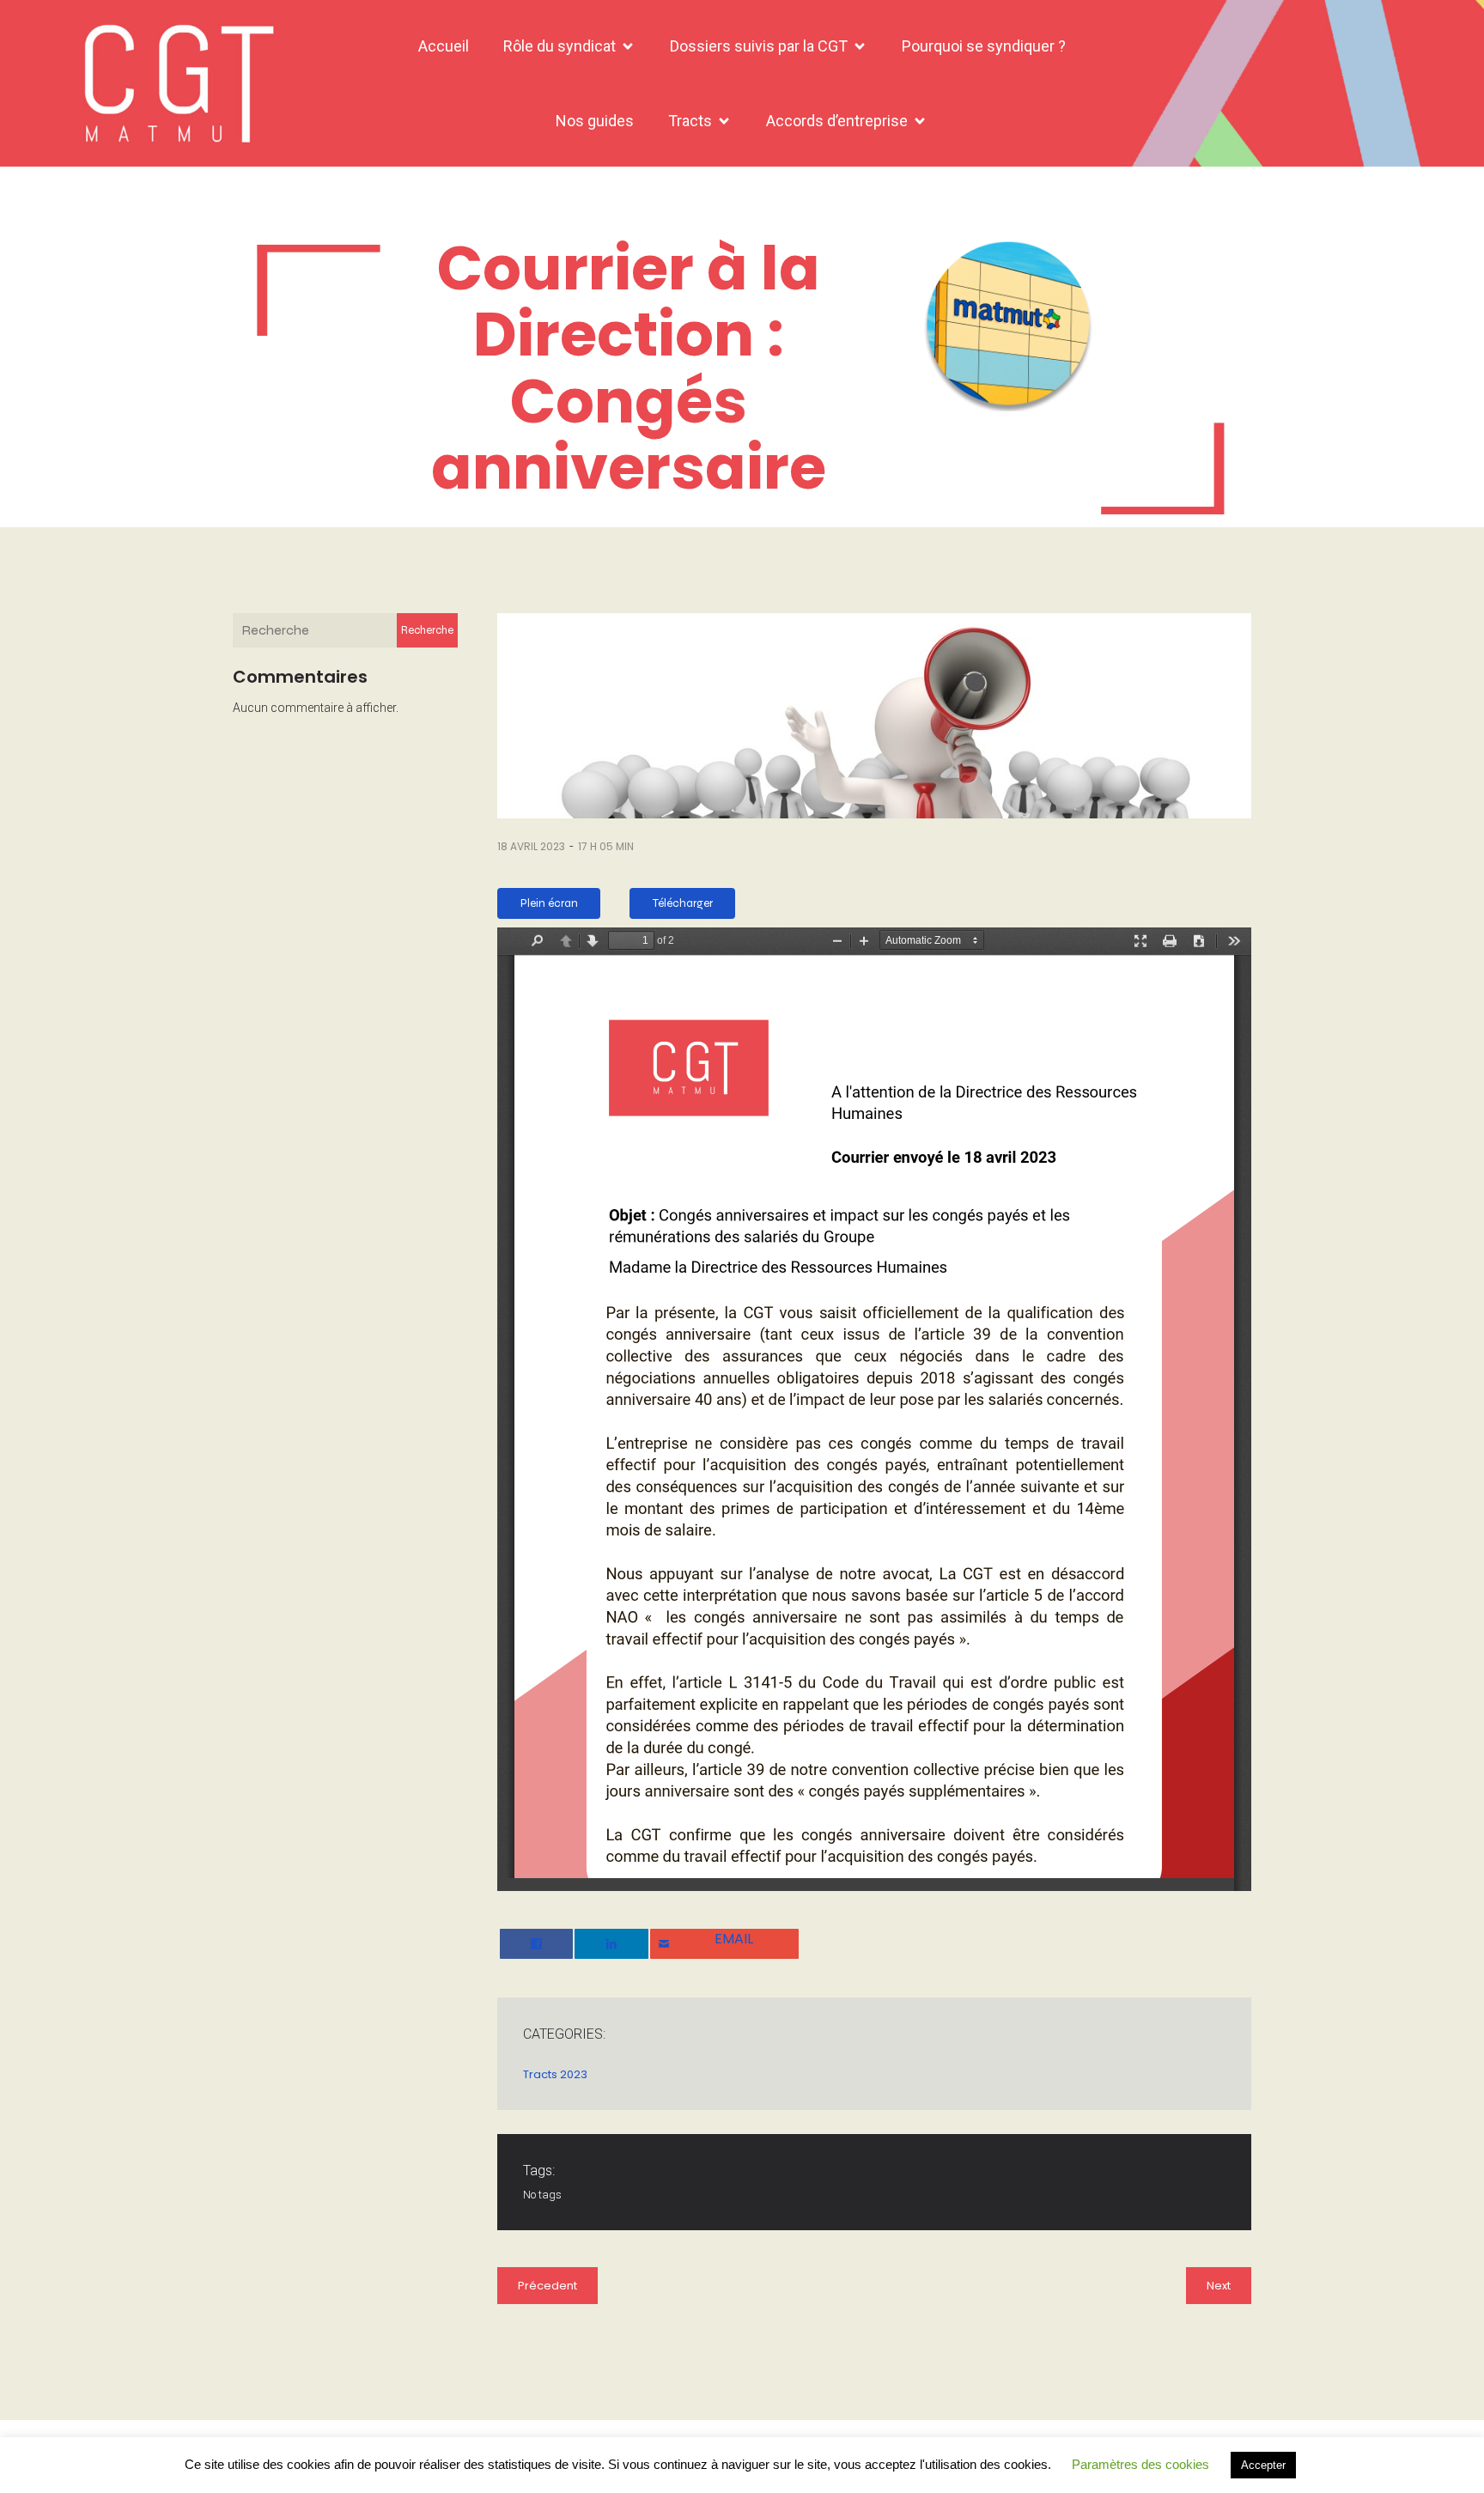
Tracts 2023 (555, 2074)
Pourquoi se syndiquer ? (984, 46)
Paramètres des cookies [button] (1140, 2464)
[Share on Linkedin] (611, 1944)
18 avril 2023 (531, 846)
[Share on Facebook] (536, 1944)
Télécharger (683, 903)
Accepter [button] (1263, 2465)
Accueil (444, 46)
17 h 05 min (606, 846)
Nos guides (595, 121)
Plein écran (549, 903)
